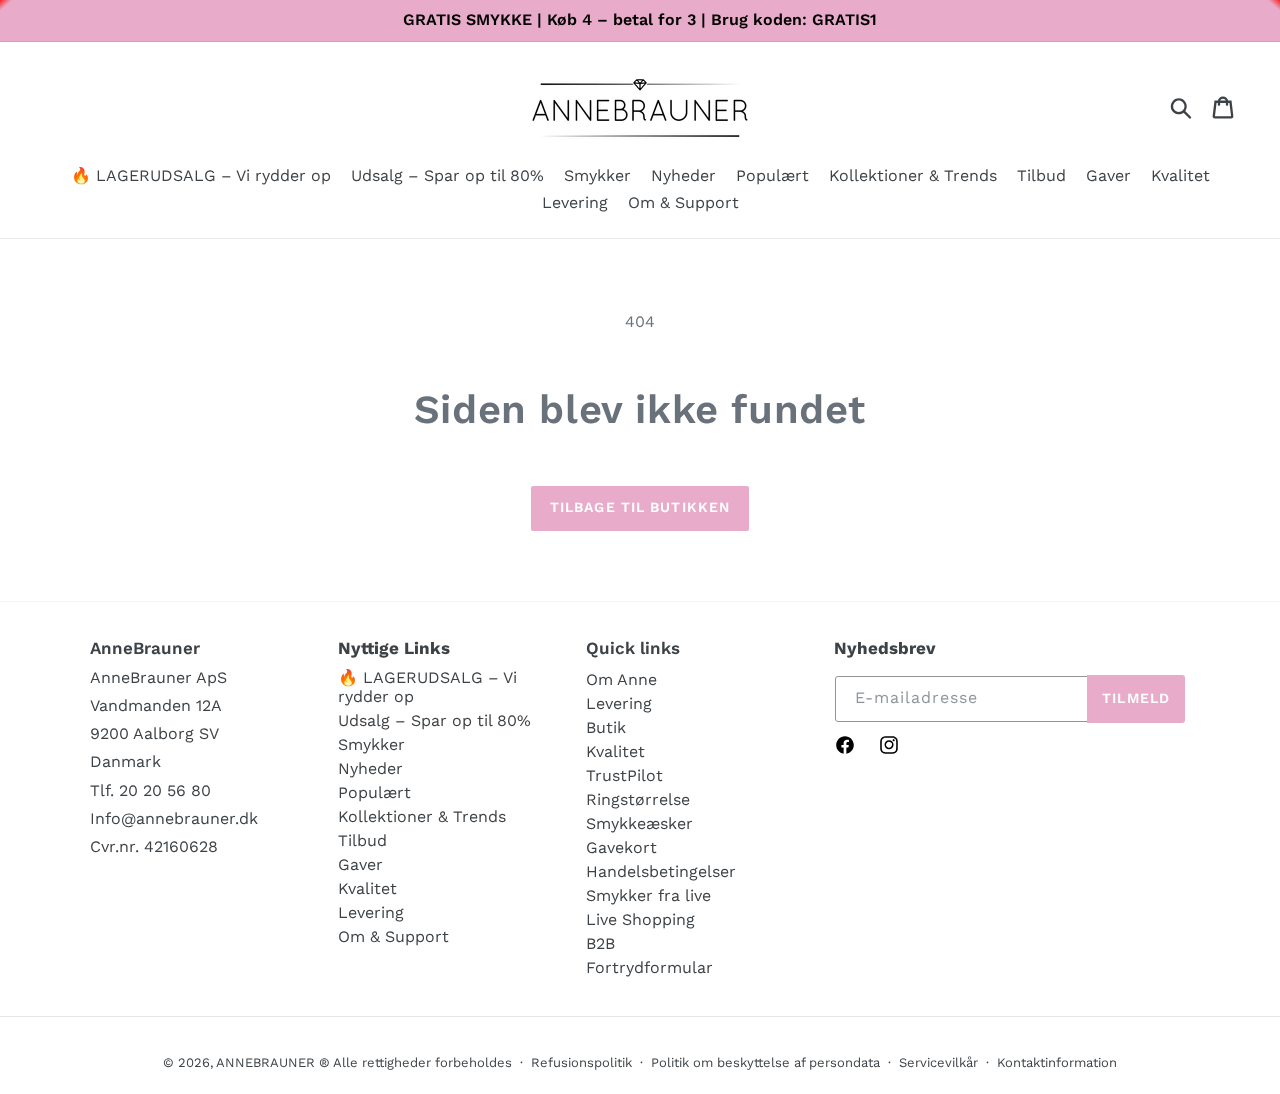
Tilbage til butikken (640, 507)
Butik (606, 727)
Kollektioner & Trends (422, 816)
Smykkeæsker (639, 823)
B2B (600, 943)
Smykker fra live (648, 895)
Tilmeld (1136, 698)
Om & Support (393, 936)
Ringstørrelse (638, 799)
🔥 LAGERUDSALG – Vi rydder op (427, 687)
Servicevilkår (938, 1062)
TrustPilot (624, 775)
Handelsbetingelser (661, 871)
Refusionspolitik (581, 1062)
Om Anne (621, 679)
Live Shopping (640, 919)
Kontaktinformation (1057, 1062)
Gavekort (621, 847)
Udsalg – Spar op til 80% (434, 720)
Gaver (360, 864)
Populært (374, 792)
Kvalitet (367, 888)
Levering (371, 912)
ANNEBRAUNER (265, 1062)
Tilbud (362, 840)
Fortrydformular (649, 967)
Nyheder (370, 768)
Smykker (371, 744)
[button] (597, 177)
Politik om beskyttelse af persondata (765, 1062)
